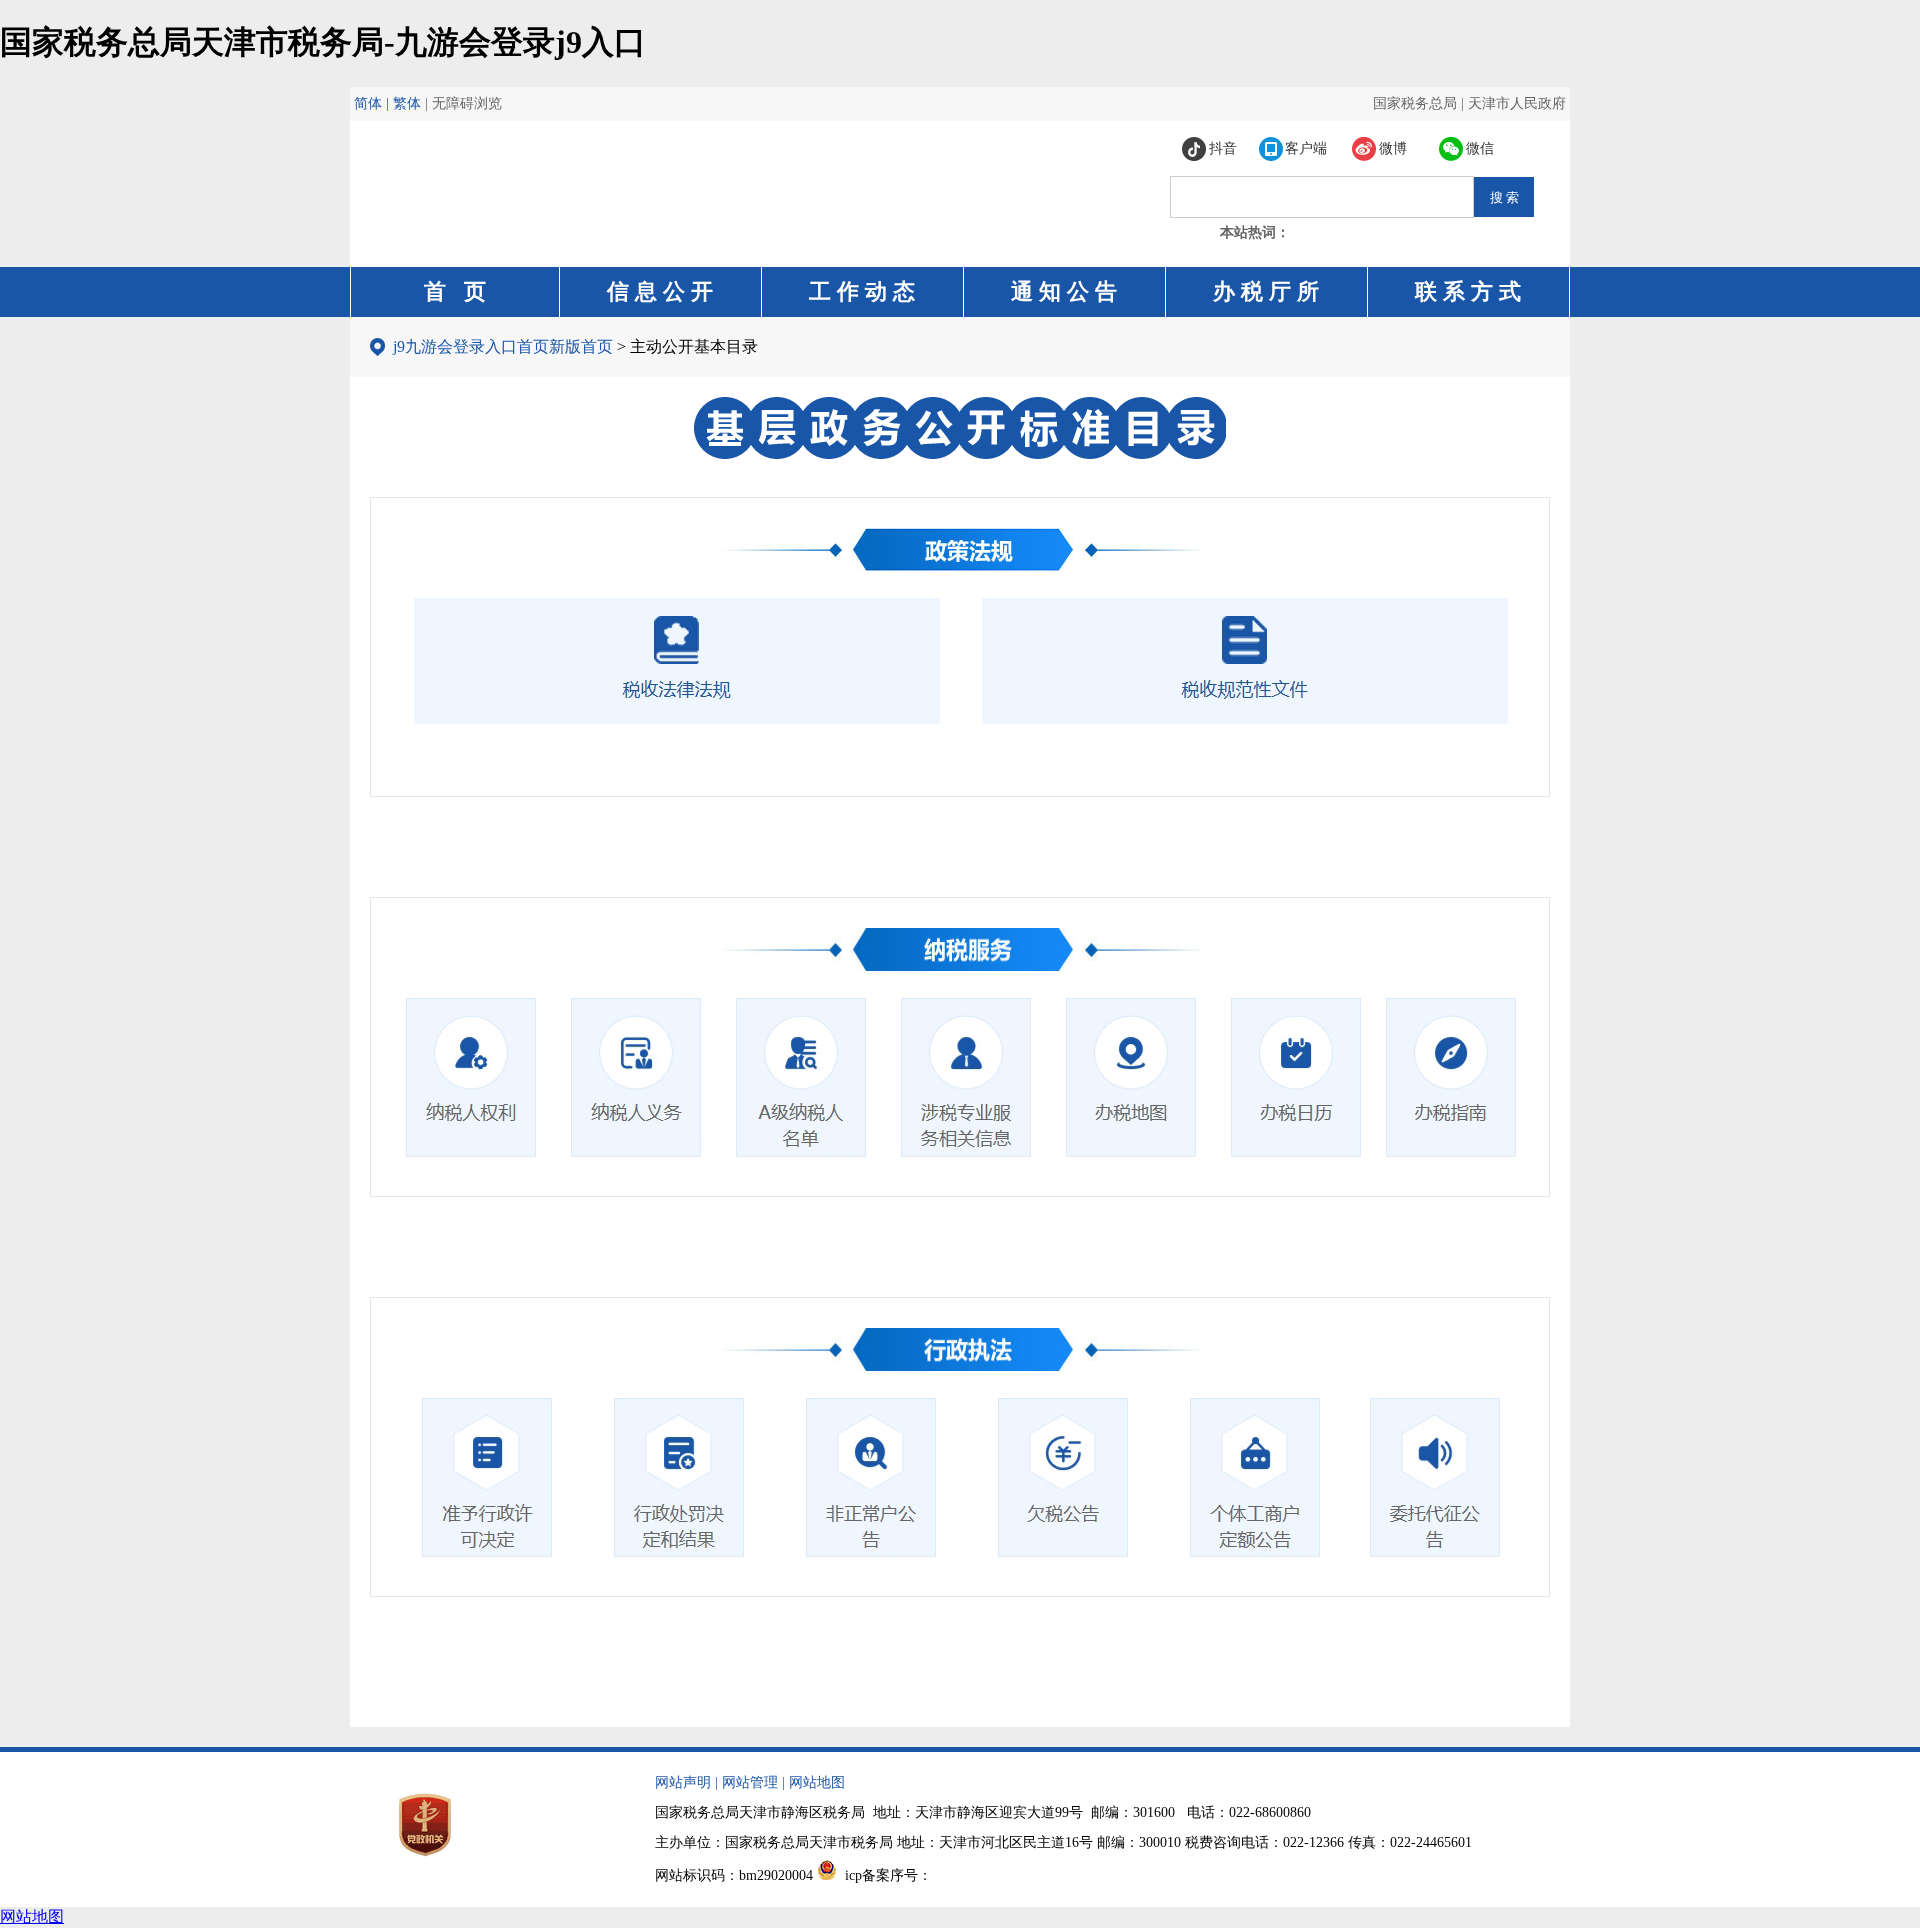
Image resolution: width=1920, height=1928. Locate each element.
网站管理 (750, 1782)
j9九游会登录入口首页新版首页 (503, 346)
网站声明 (683, 1782)
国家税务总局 (1415, 103)
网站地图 (817, 1782)
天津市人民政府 (1517, 103)
